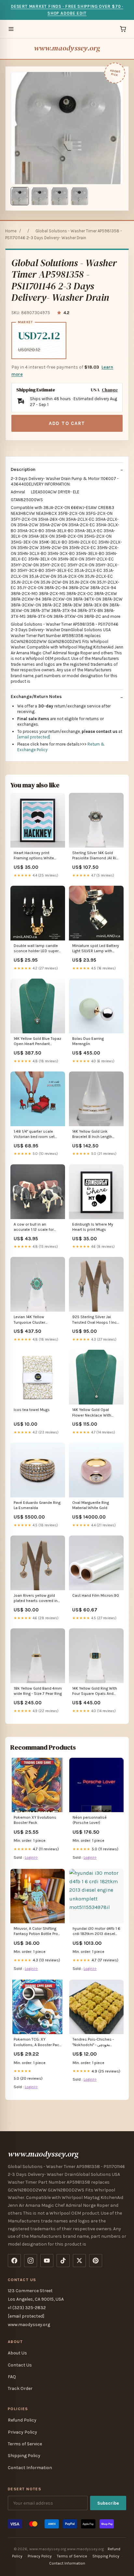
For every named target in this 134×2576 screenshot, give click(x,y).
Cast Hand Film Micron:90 (96, 1595)
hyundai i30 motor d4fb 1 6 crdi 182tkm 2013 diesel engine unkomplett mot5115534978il (96, 1932)
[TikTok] (63, 2261)
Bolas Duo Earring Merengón (88, 1041)
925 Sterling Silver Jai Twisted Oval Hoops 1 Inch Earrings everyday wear (96, 1320)
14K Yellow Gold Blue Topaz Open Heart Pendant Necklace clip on (37, 1042)
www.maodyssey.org (67, 48)
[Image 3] (60, 196)
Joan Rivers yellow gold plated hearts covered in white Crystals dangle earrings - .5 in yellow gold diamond (37, 1599)
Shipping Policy (24, 2456)
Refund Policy (22, 2420)
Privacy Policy (22, 2432)
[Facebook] (14, 2261)
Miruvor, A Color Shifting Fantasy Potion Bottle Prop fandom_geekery (37, 1932)
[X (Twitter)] (79, 2261)
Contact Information (30, 2468)
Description (23, 469)
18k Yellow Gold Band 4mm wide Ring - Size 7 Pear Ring (38, 1691)
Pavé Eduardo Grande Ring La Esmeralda (37, 1505)
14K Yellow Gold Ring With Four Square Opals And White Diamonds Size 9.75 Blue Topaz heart (96, 1691)
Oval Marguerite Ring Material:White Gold (91, 1505)
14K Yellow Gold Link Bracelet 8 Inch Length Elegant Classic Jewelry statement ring (93, 1135)
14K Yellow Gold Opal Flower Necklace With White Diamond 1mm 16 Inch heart (93, 1413)
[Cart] (123, 29)
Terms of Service (25, 2444)
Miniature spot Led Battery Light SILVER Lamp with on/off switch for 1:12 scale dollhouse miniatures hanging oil (96, 949)
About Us (17, 2353)
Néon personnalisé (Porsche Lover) (90, 1820)
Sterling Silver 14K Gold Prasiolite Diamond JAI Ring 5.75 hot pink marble (96, 856)
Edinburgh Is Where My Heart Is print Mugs (93, 1227)
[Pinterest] (96, 2261)
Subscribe (108, 2503)
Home (11, 231)
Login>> (31, 1857)
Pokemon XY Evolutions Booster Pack (35, 1820)
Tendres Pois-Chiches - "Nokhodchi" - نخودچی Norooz (93, 2042)
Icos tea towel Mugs (32, 1410)
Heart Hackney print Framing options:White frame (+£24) (34, 856)
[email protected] (34, 737)
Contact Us (20, 2365)
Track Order (20, 2388)
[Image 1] (20, 196)
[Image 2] (40, 196)
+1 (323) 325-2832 (27, 2308)
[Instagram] (31, 2261)
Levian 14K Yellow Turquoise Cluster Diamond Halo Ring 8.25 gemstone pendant (35, 1320)
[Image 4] (79, 196)
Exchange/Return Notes (36, 697)
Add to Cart (67, 423)
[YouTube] (47, 2261)
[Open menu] (11, 29)
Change (110, 390)
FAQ (12, 2377)
